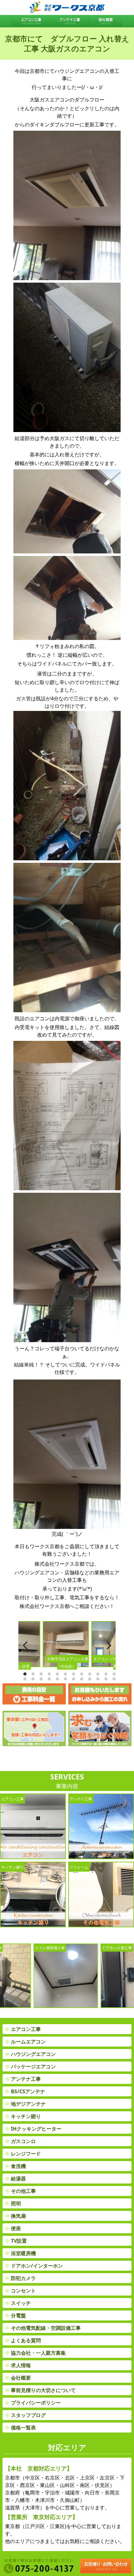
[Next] (108, 1645)
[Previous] (26, 1645)
